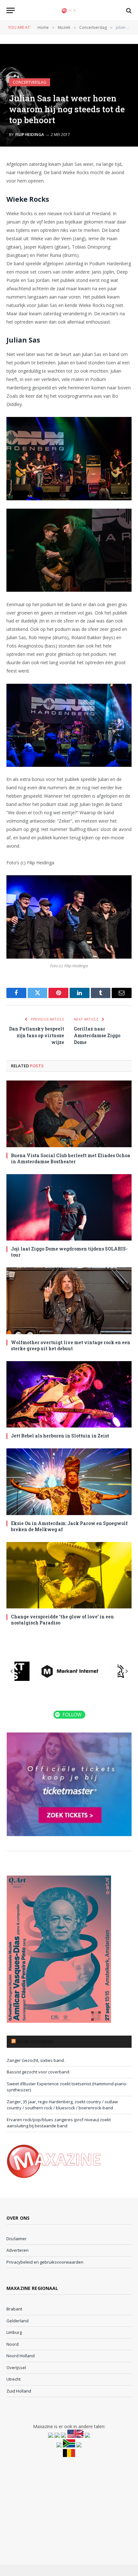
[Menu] (11, 10)
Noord (13, 2344)
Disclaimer (17, 2239)
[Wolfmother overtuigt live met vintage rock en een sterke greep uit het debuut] (69, 1301)
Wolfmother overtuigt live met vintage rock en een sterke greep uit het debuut (71, 1345)
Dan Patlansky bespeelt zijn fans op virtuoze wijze (37, 1035)
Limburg (14, 2332)
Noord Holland (21, 2356)
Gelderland (17, 2321)
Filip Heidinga (30, 135)
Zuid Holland (19, 2391)
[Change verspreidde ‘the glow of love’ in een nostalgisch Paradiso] (69, 1575)
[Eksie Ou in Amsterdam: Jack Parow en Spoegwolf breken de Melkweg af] (69, 1482)
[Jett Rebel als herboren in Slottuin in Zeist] (69, 1394)
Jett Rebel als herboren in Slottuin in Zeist (60, 1436)
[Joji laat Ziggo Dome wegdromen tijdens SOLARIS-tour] (69, 1207)
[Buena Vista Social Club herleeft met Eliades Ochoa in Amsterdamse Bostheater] (69, 1114)
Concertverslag (30, 82)
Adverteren (17, 2250)
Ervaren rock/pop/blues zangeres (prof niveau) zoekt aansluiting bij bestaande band (59, 2123)
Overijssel (16, 2368)
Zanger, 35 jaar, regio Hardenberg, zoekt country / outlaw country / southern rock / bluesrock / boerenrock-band (62, 2105)
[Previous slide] (12, 1671)
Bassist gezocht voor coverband (38, 2072)
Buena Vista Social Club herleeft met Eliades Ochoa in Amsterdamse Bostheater (71, 1158)
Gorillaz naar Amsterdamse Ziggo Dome (97, 1035)
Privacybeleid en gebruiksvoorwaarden (45, 2262)
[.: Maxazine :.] (69, 10)
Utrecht (13, 2379)
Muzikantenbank (35, 2042)
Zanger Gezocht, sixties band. (36, 2060)
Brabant (14, 2309)
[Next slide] (126, 1671)
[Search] (128, 10)
